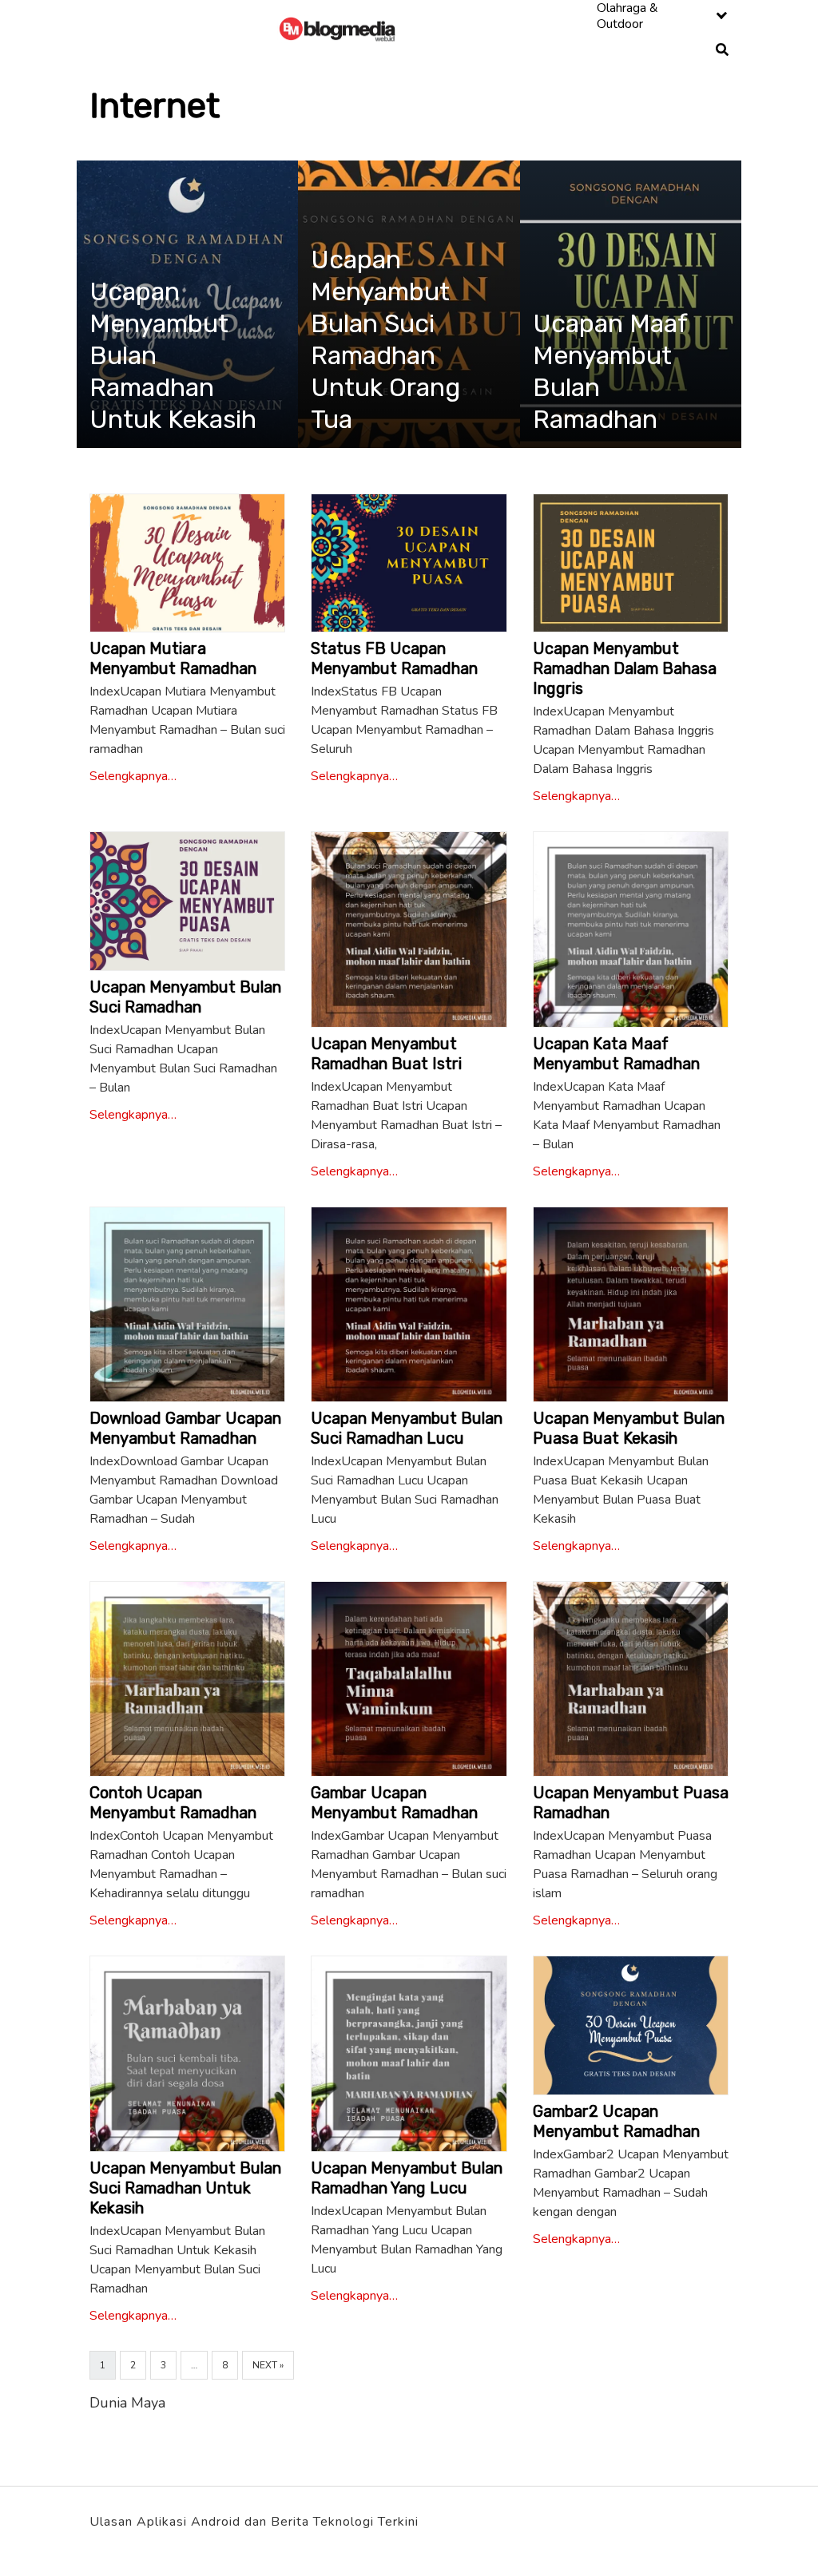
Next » (268, 2365)
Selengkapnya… (133, 776)
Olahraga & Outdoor (627, 16)
